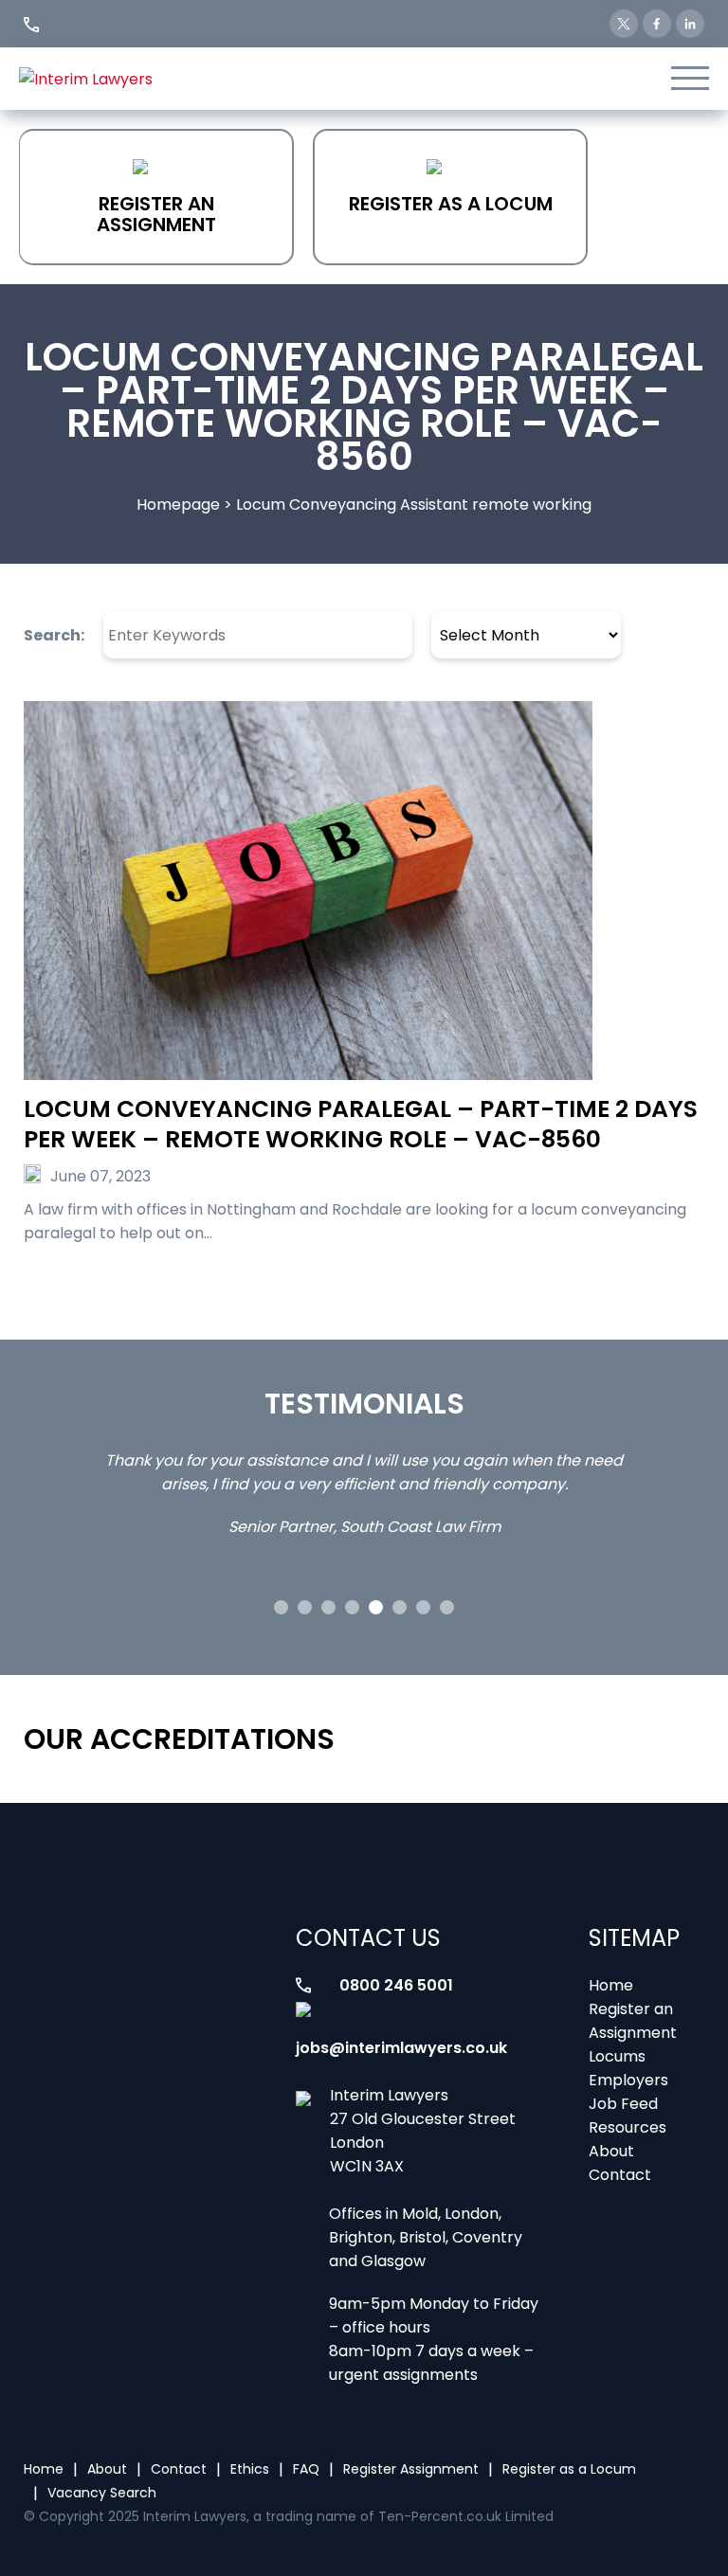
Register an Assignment (156, 214)
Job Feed (623, 2104)
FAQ (306, 2469)
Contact (620, 2175)
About (611, 2151)
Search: (54, 635)
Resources (628, 2127)
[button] (281, 1607)
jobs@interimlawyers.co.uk (401, 2048)
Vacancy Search (102, 2493)
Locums (617, 2056)
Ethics (250, 2469)
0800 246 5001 (396, 1985)
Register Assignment (411, 2469)
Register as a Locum (451, 204)
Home (611, 1985)
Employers (628, 2080)
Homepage (178, 504)
